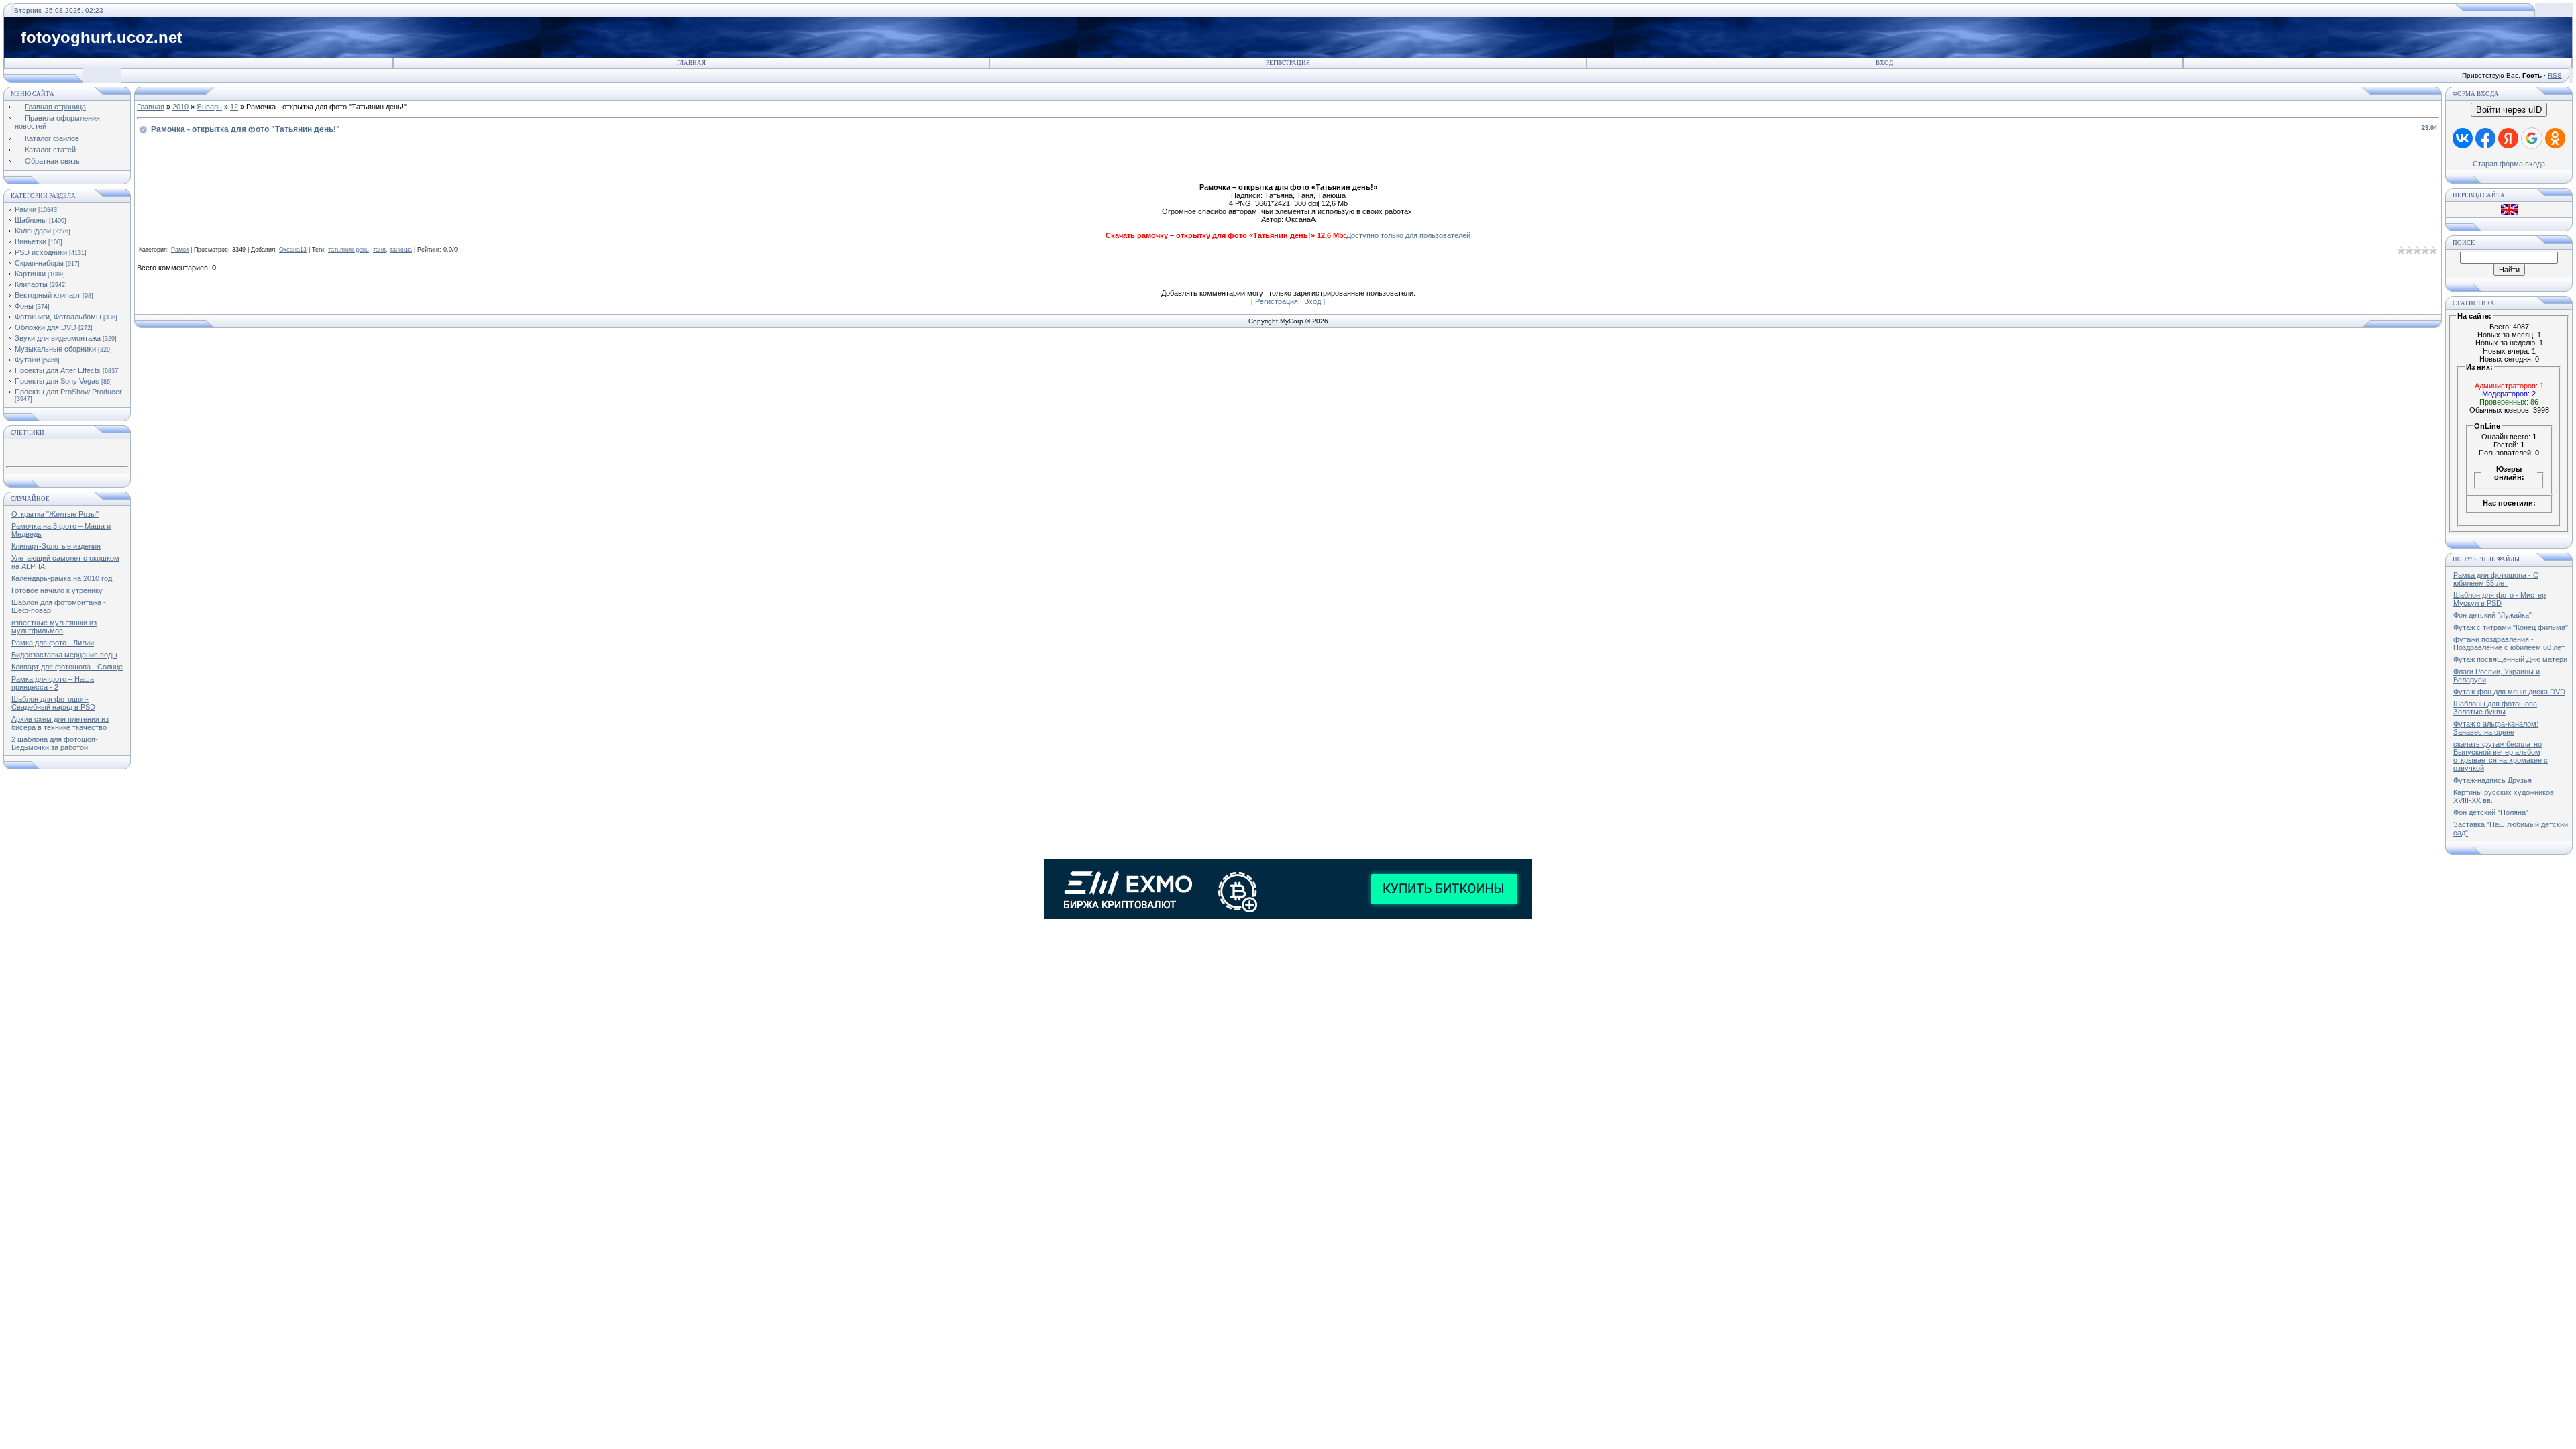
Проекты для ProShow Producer (68, 392)
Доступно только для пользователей (1408, 235)
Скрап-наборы (39, 263)
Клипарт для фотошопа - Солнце (67, 667)
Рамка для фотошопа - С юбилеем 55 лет (2496, 579)
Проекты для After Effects (58, 370)
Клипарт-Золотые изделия (56, 546)
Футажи (28, 360)
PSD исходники (41, 252)
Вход (1884, 63)
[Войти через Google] (2532, 138)
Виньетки (31, 241)
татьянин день (348, 250)
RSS (2555, 75)
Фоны (24, 306)
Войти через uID (2509, 110)
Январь (209, 107)
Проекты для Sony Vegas (57, 381)
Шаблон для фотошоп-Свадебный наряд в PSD (53, 703)
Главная (691, 63)
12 (234, 107)
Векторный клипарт (48, 295)
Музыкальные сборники (55, 349)
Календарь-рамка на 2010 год (62, 578)
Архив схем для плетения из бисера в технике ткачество (60, 723)
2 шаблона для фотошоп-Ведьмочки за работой (55, 743)
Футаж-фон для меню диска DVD (2509, 692)
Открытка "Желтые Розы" (55, 514)
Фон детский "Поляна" (2491, 812)
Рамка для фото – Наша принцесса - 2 (53, 683)
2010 (180, 107)
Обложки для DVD (46, 327)
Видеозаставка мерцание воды (64, 655)
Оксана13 (293, 250)
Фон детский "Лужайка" (2492, 615)
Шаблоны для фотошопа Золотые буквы (2495, 708)
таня (379, 250)
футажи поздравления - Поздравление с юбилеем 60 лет (2509, 643)
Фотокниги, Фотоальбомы (58, 317)
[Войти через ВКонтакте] (2463, 138)
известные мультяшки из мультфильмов (54, 627)
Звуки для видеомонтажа (58, 338)
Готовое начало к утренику (57, 590)
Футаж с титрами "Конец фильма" (2511, 627)
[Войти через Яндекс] (2508, 138)
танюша (401, 250)
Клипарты (31, 284)
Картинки (30, 274)
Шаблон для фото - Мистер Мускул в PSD (2500, 599)
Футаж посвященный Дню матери (2510, 659)
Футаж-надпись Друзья (2492, 780)
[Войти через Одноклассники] (2555, 138)
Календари (33, 231)
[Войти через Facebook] (2485, 138)
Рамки (25, 209)
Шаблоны (31, 220)
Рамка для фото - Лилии (53, 643)
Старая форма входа (2509, 164)
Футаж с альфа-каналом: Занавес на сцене (2496, 728)
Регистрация (1288, 63)
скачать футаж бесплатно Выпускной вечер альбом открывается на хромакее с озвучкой (2501, 756)
